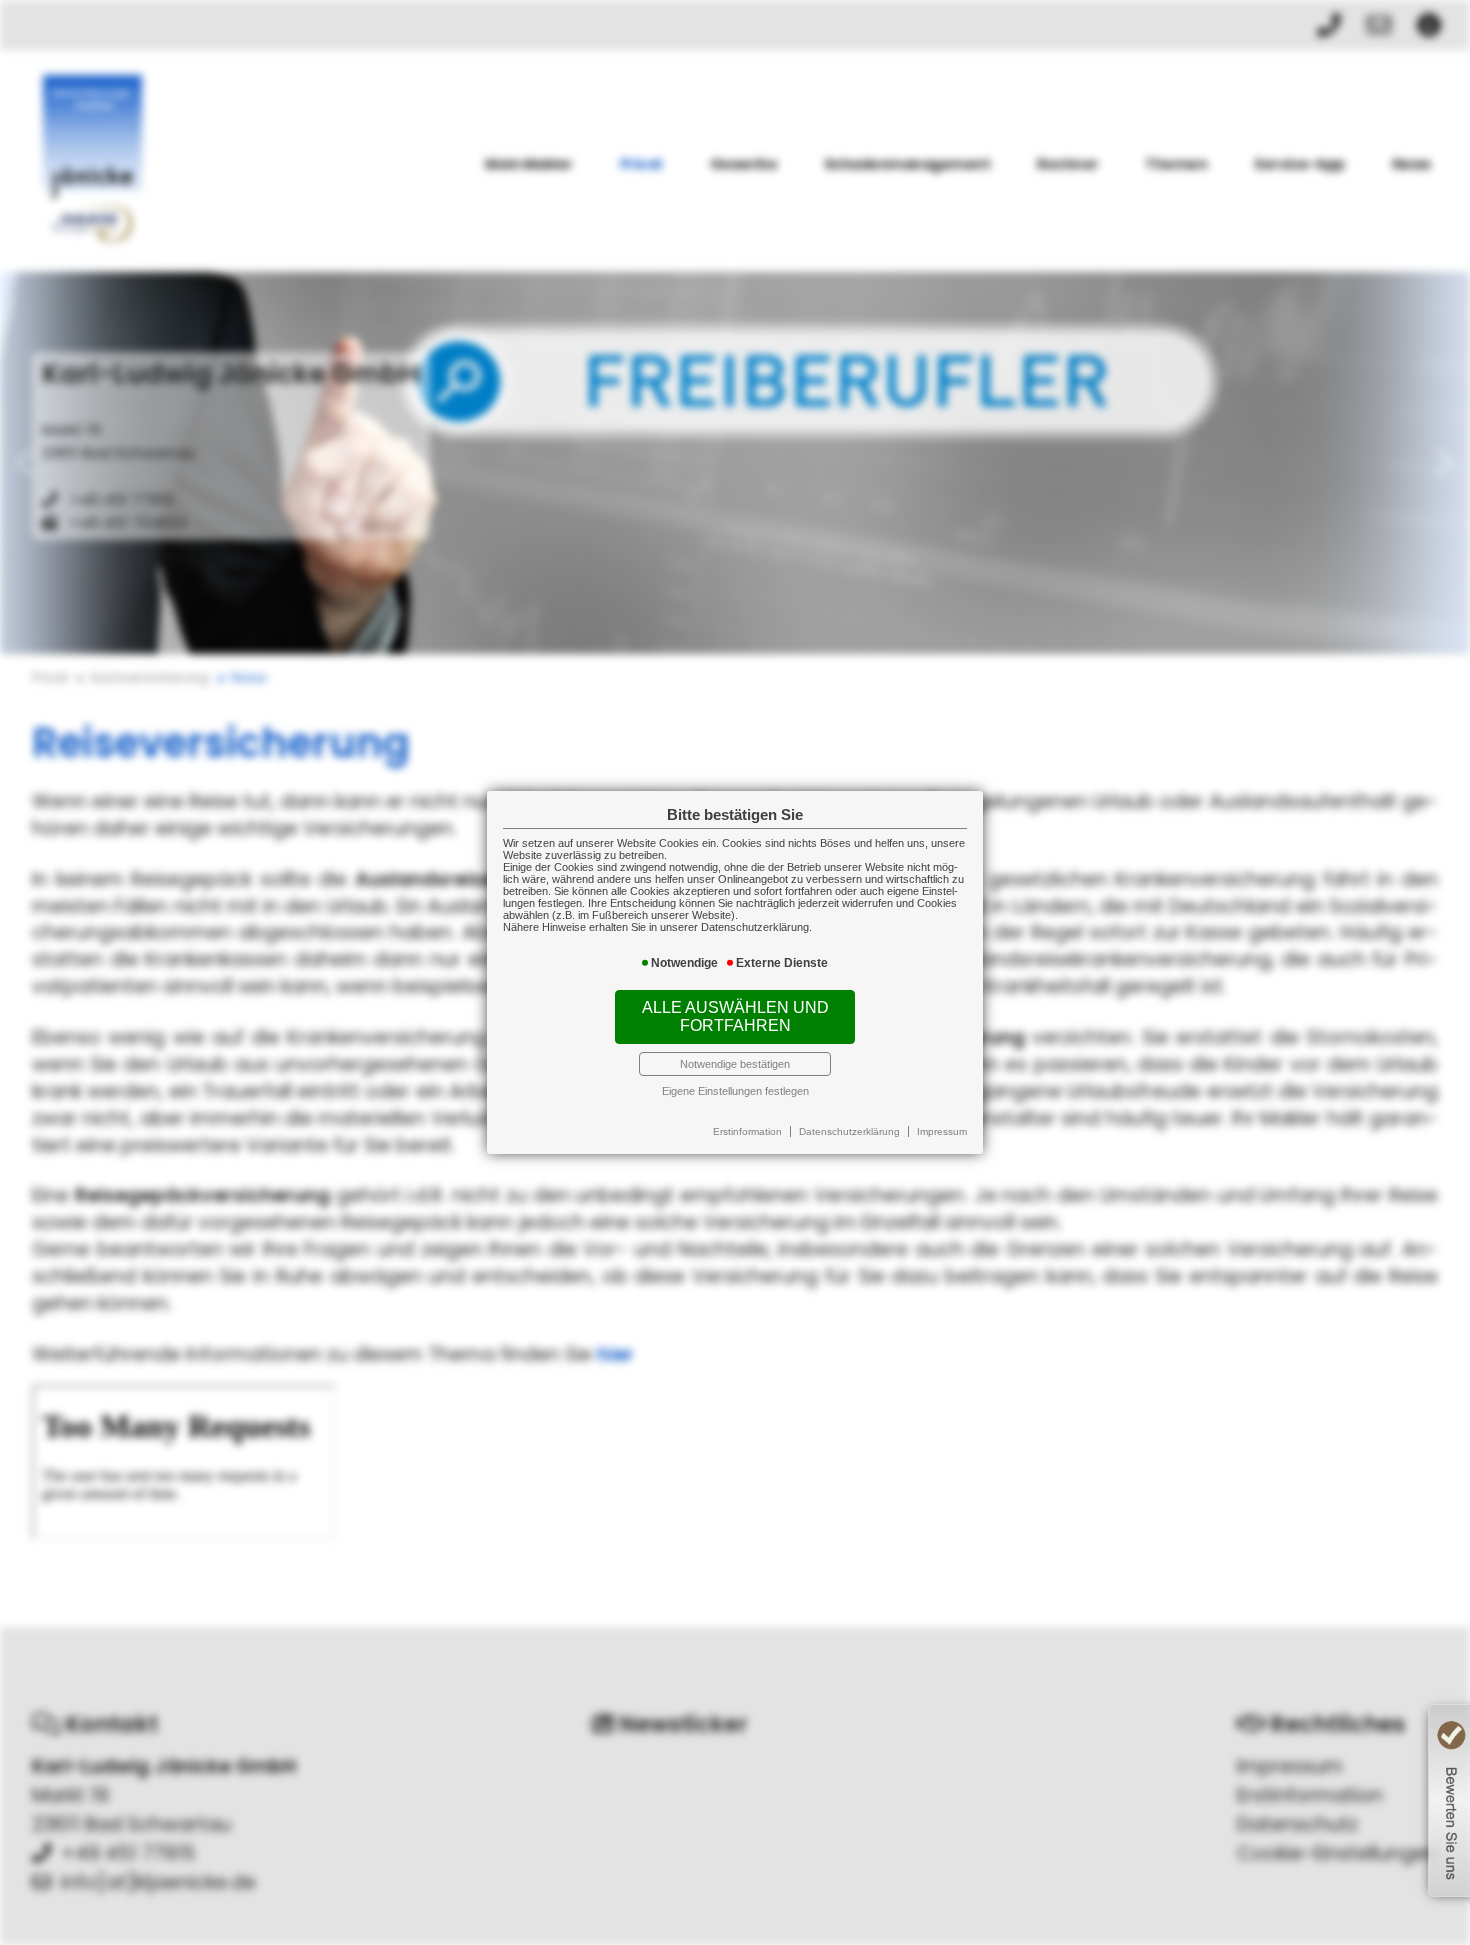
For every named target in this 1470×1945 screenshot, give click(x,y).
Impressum (942, 1131)
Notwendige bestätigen (735, 1064)
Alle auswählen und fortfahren (735, 1016)
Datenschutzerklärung (849, 1131)
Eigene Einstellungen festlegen (735, 1091)
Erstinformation (747, 1131)
